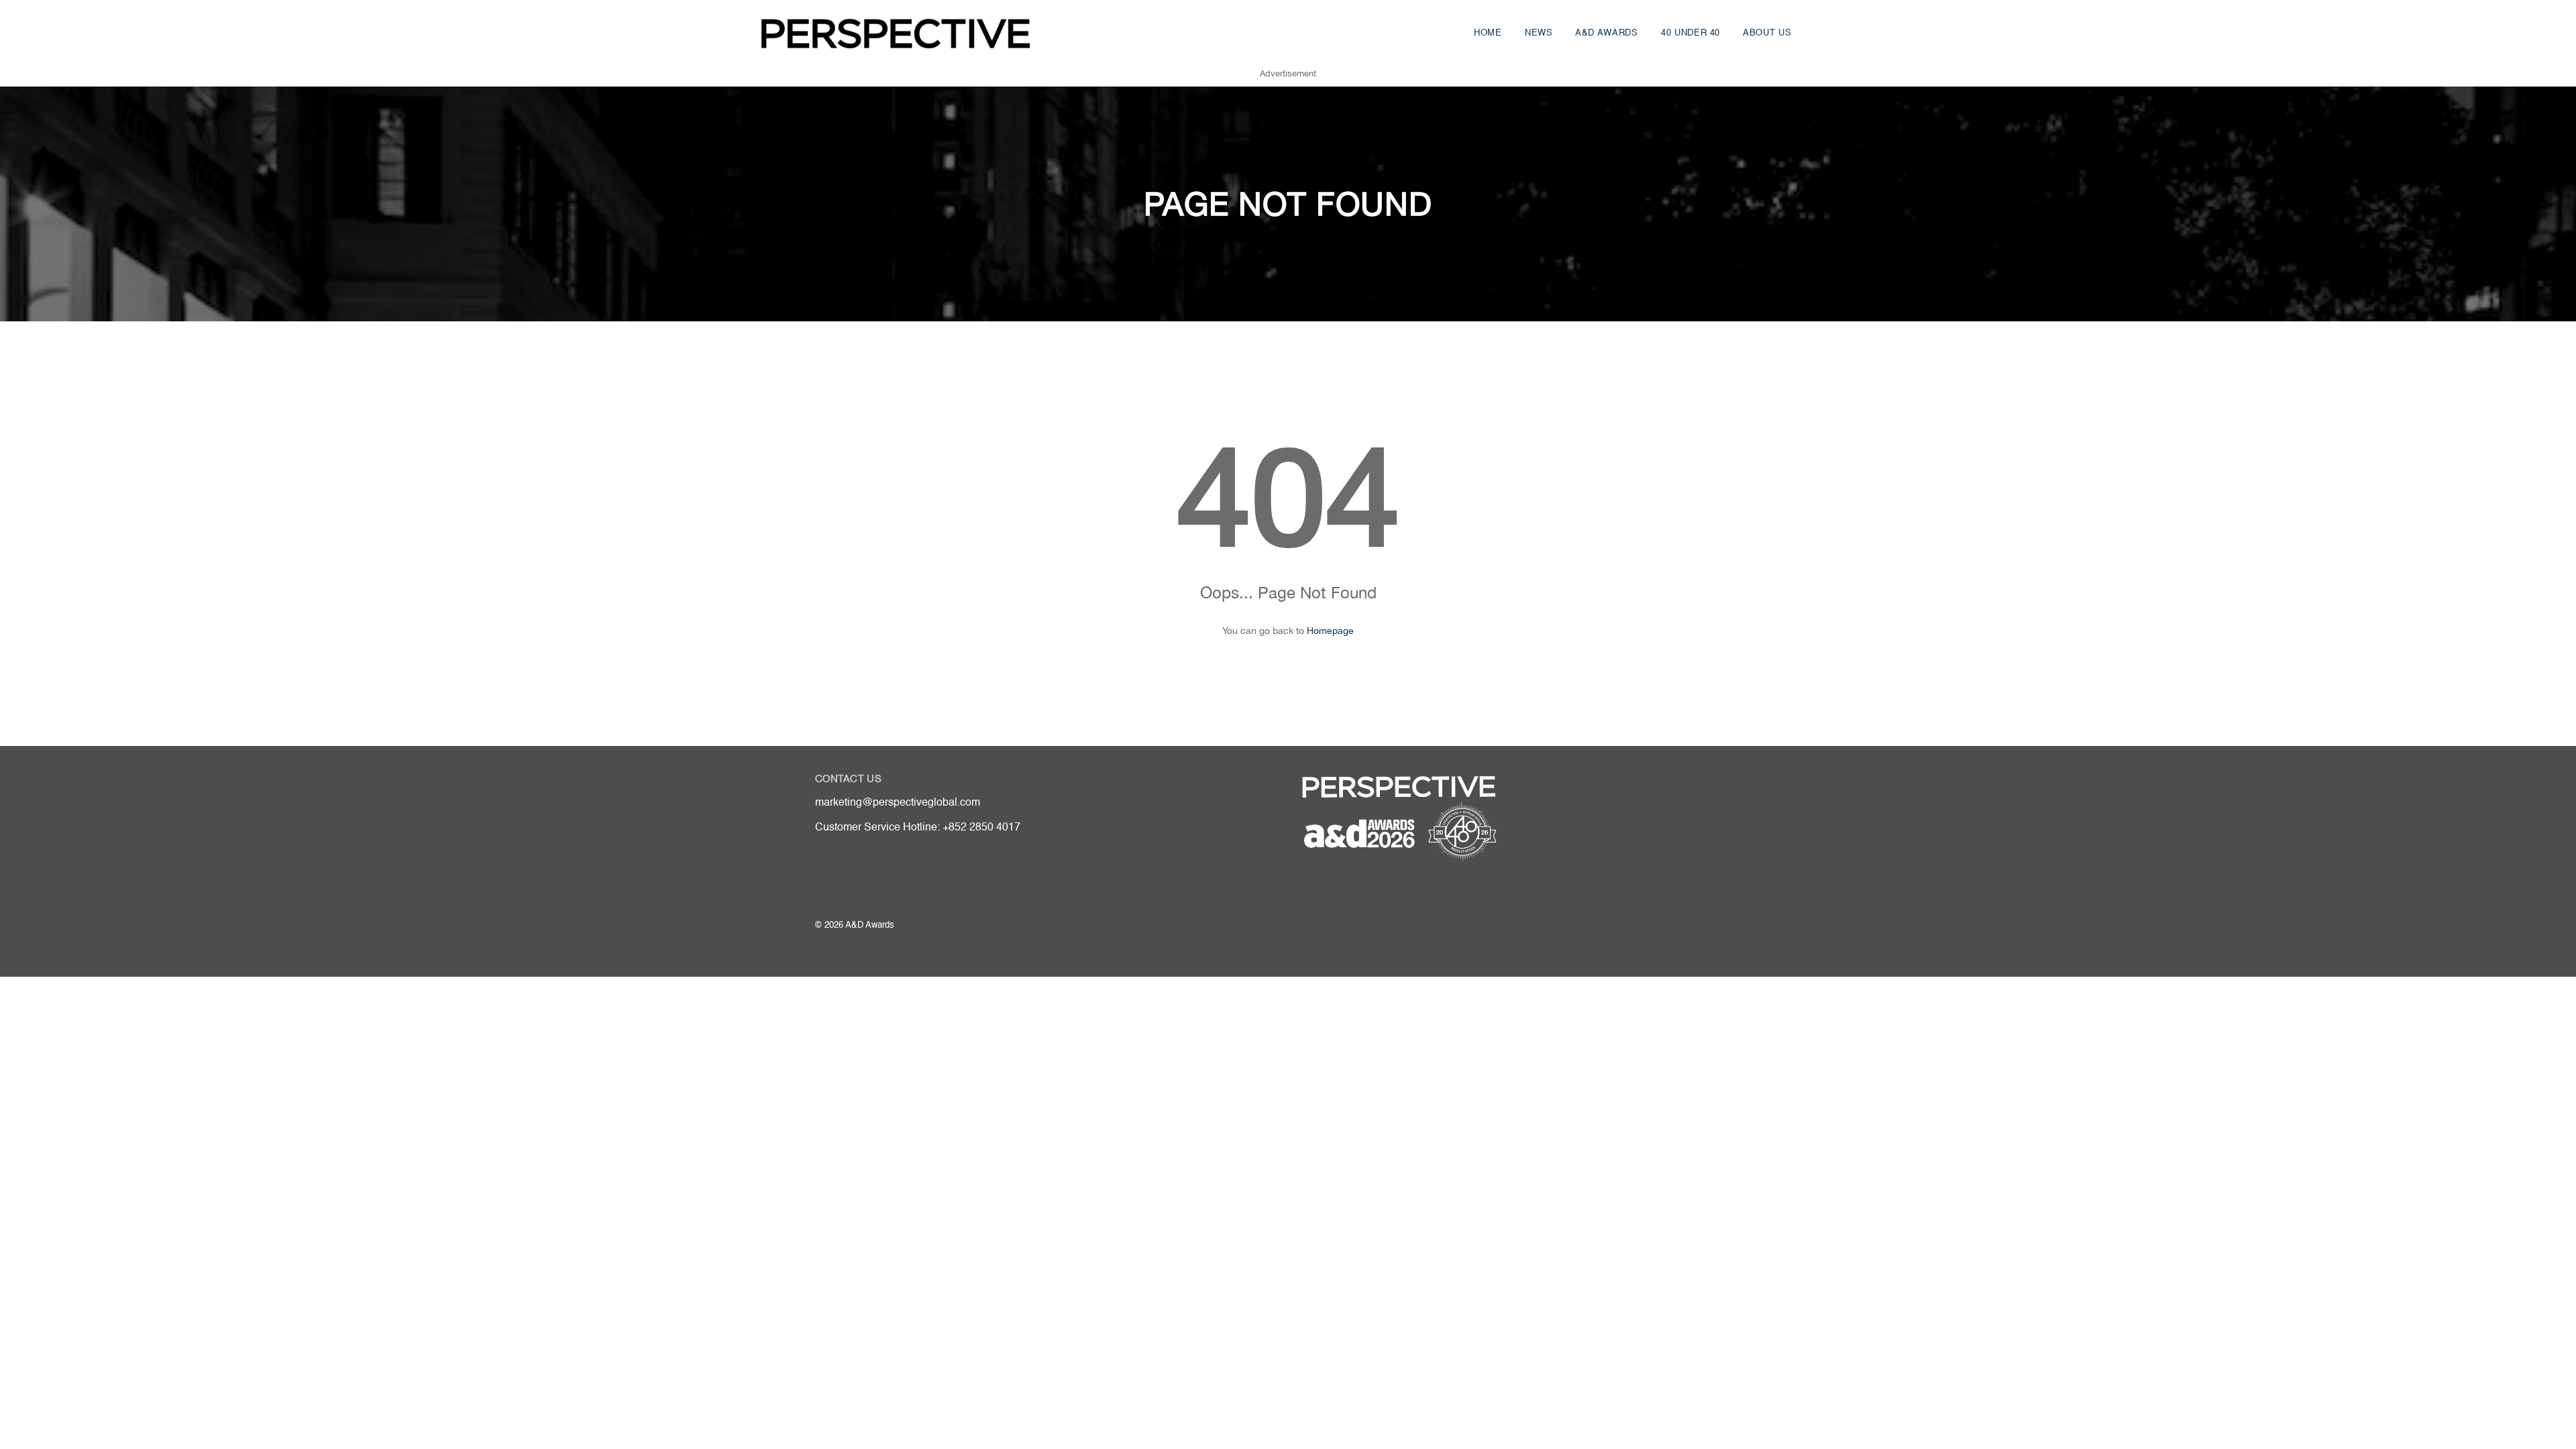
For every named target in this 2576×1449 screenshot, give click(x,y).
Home (1488, 33)
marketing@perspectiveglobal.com (898, 803)
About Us (1767, 33)
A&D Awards (1607, 33)
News (1539, 33)
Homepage (1330, 631)
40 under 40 (1690, 33)
